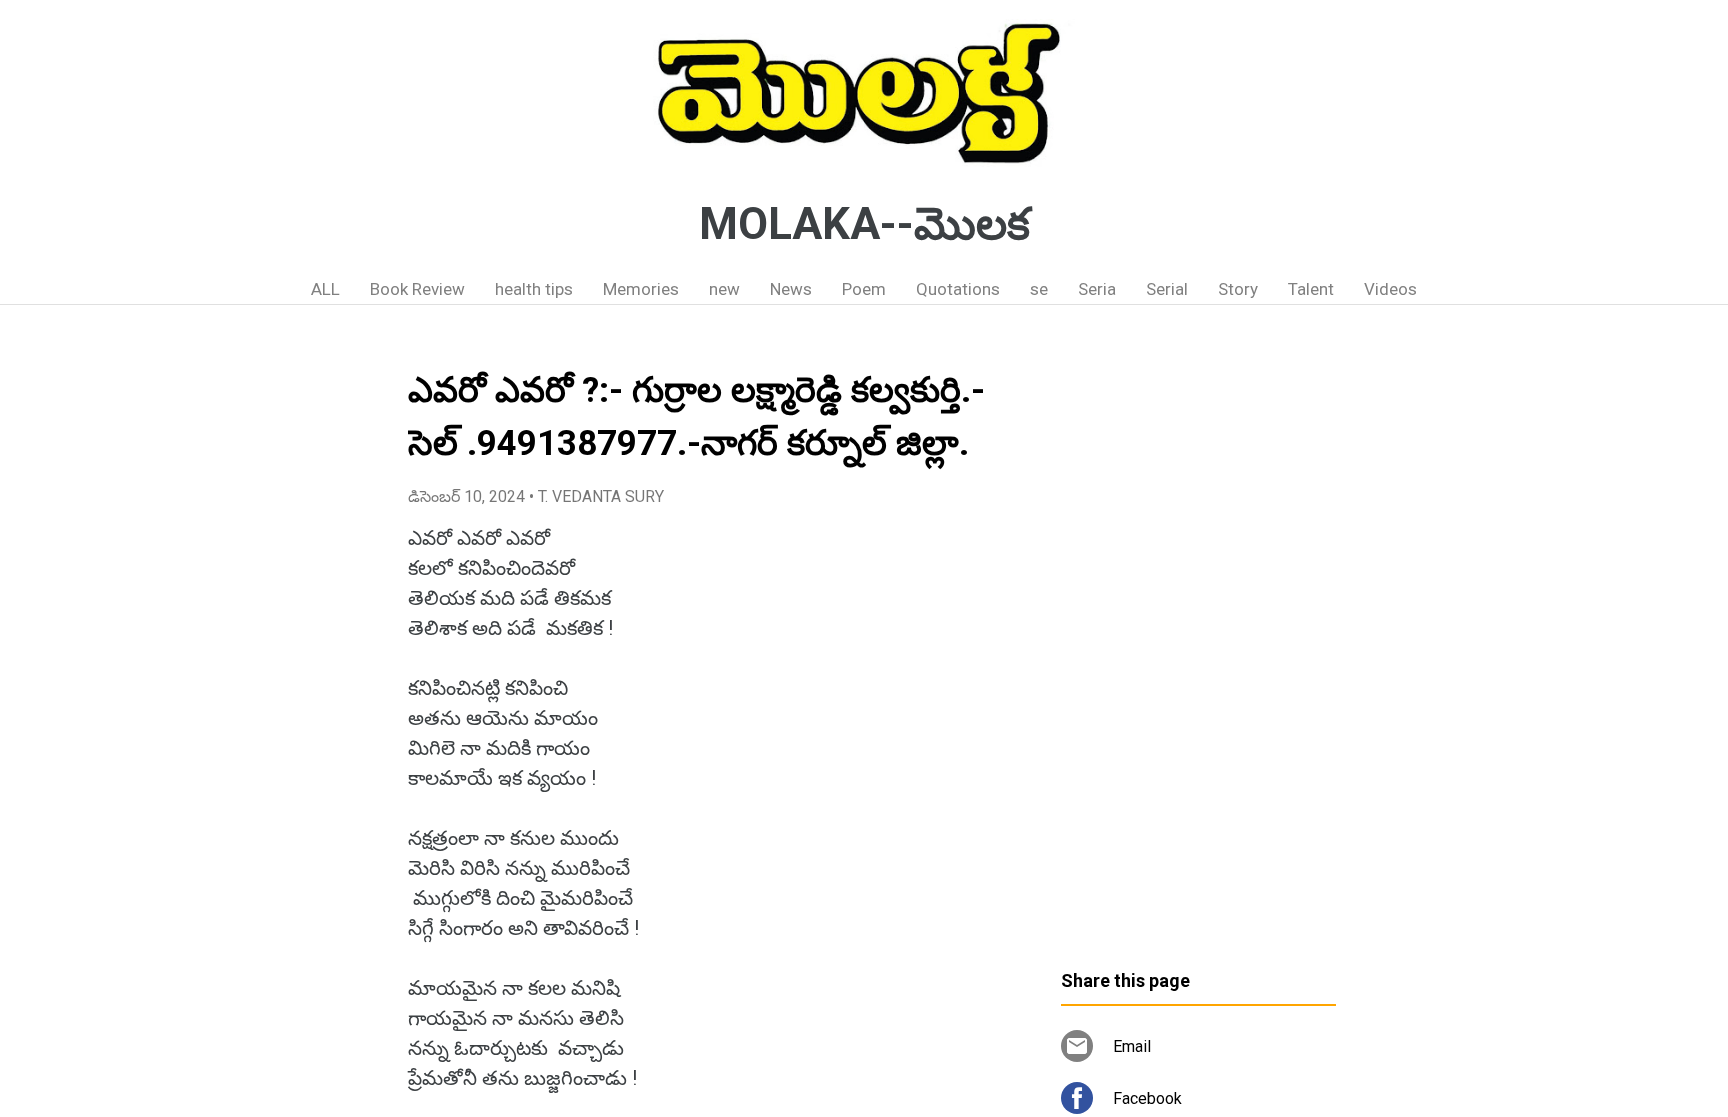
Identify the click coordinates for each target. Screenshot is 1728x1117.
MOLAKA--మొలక (864, 224)
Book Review (417, 289)
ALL (325, 289)
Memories (641, 289)
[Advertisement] (1198, 645)
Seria (1097, 289)
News (791, 289)
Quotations (958, 289)
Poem (864, 289)
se (1039, 289)
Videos (1390, 289)
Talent (1311, 289)
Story (1238, 289)
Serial (1167, 289)
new (724, 289)
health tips (534, 289)
